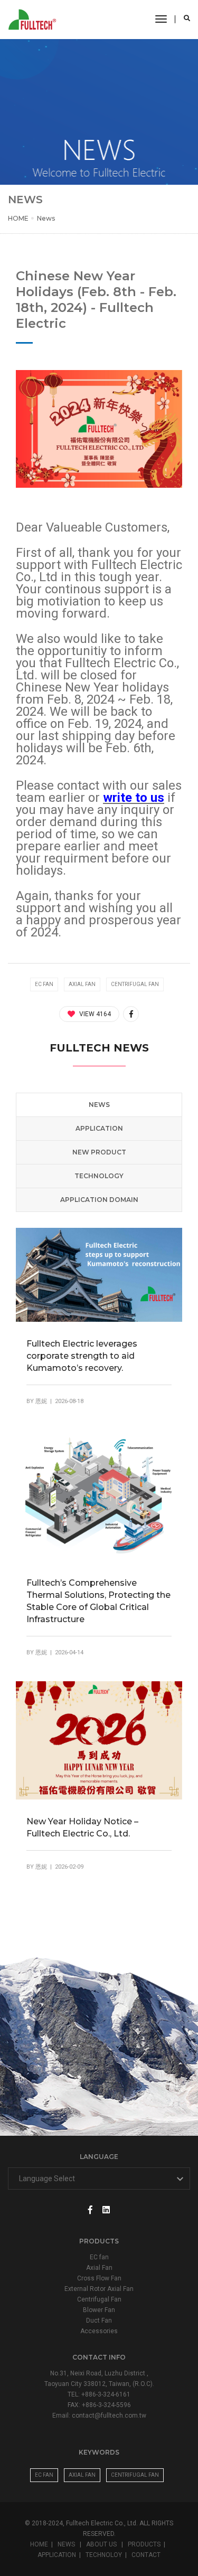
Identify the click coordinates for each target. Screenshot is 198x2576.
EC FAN (44, 2475)
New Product (99, 1152)
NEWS (67, 2544)
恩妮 (41, 1401)
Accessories (99, 2331)
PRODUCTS (144, 2544)
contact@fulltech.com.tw (109, 2416)
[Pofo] (34, 20)
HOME (18, 218)
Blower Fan (99, 2310)
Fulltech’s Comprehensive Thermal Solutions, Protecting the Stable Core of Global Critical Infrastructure (98, 1601)
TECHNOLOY (104, 2555)
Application (99, 1128)
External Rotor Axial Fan (99, 2289)
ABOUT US (102, 2544)
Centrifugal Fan (99, 2299)
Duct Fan (99, 2321)
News (46, 218)
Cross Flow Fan (99, 2278)
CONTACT (146, 2555)
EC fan (99, 2257)
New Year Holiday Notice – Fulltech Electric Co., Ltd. (82, 1827)
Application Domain (99, 1200)
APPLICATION (57, 2555)
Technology (99, 1176)
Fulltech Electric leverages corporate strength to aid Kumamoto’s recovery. (82, 1356)
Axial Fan (99, 2268)
